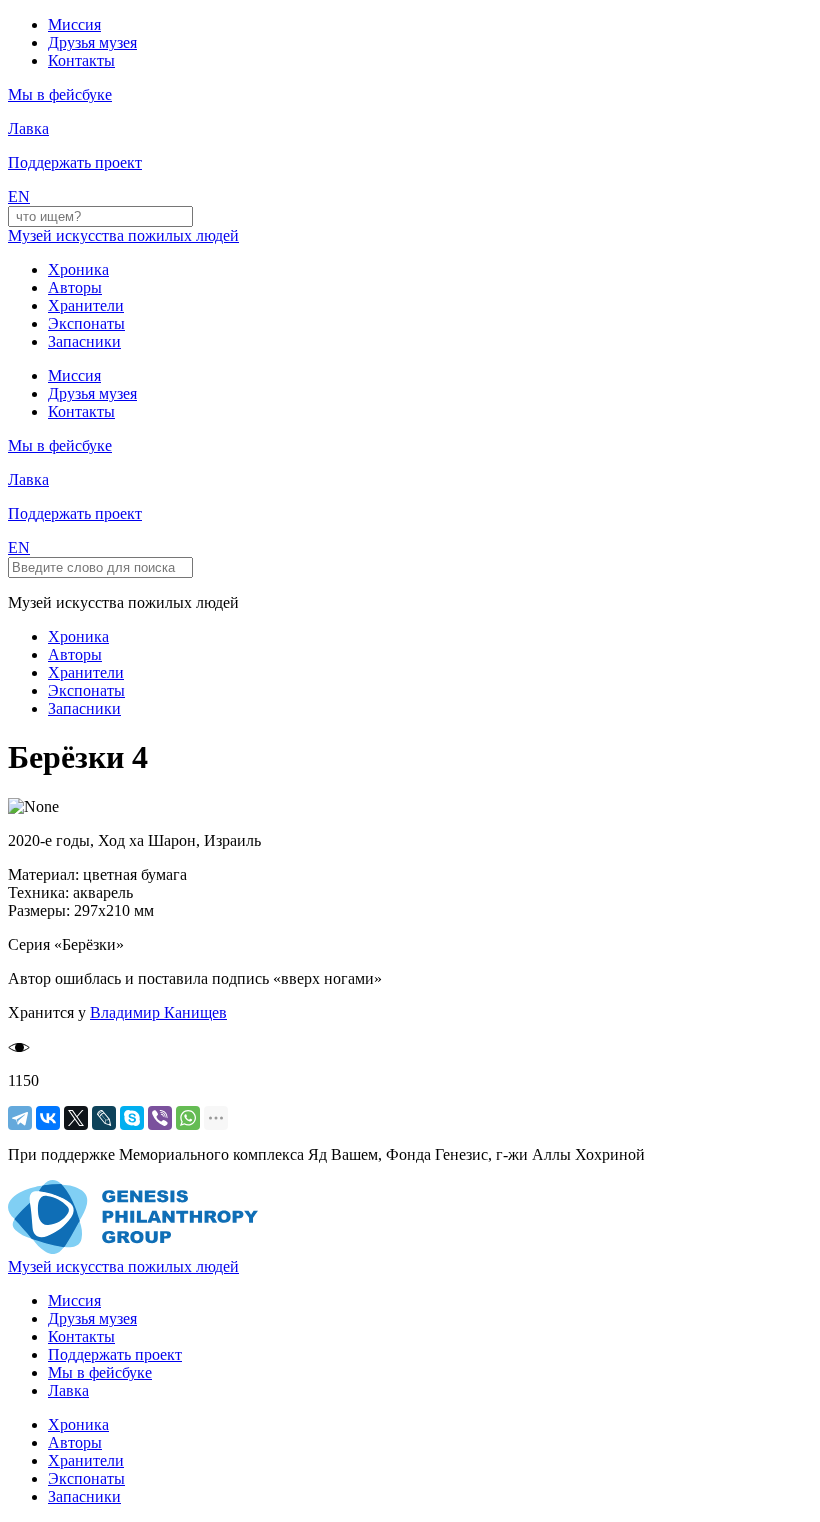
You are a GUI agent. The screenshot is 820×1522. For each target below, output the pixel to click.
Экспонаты (86, 323)
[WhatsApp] (188, 1118)
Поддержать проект (115, 1354)
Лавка (28, 128)
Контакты (81, 60)
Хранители (86, 305)
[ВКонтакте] (48, 1118)
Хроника (78, 269)
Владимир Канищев (158, 1012)
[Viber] (160, 1118)
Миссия (74, 24)
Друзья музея (92, 42)
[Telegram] (20, 1118)
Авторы (75, 287)
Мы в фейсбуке (100, 1372)
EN (19, 196)
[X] (76, 1118)
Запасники (84, 341)
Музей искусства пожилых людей (123, 235)
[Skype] (132, 1118)
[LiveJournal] (104, 1118)
